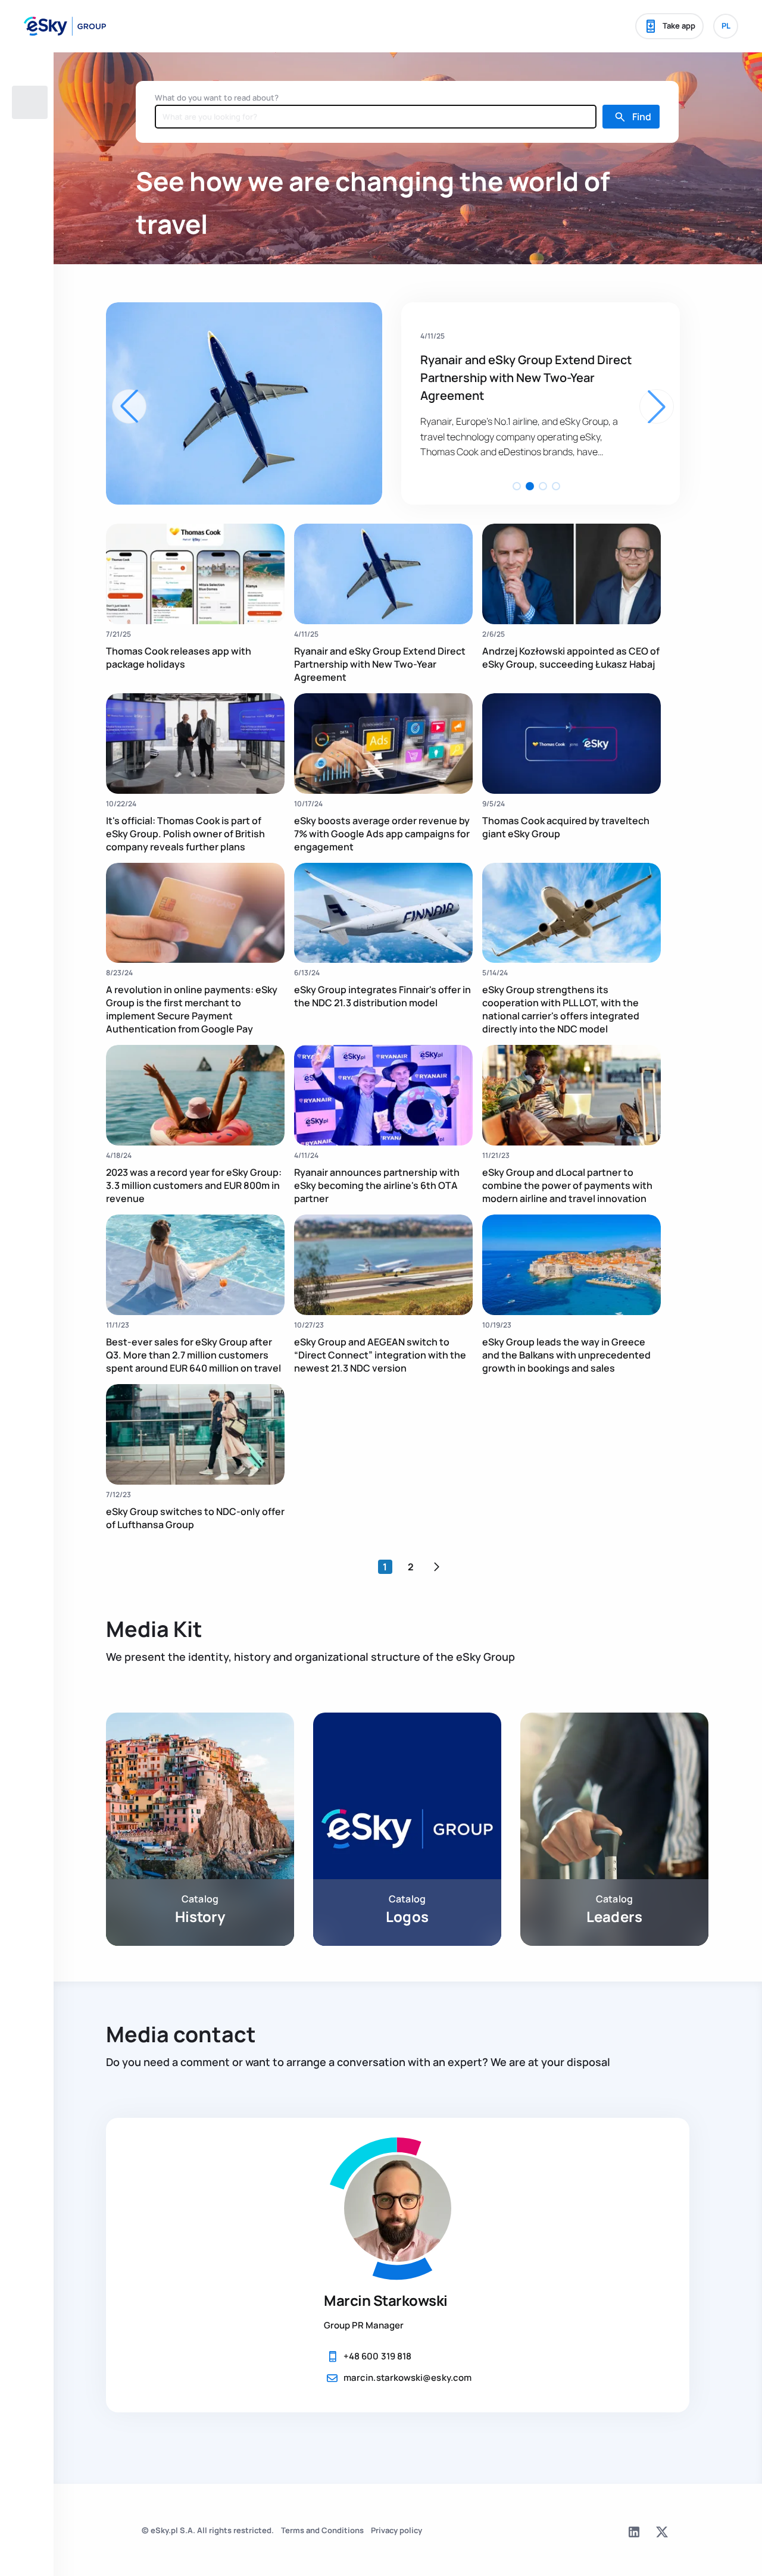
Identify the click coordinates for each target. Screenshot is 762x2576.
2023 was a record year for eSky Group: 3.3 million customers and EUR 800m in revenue (194, 1185)
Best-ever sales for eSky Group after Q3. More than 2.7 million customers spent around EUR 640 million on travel (193, 1355)
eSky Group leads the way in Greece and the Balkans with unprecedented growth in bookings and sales (566, 1355)
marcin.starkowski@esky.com (407, 2378)
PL (726, 26)
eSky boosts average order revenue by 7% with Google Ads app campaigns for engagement (382, 834)
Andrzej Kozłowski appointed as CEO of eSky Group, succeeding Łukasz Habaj (523, 378)
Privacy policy (396, 2530)
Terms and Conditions (322, 2530)
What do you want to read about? (217, 98)
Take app (679, 26)
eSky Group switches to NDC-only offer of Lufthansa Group (195, 1518)
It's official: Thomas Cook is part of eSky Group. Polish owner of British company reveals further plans (185, 834)
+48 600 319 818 (377, 2356)
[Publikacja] (244, 403)
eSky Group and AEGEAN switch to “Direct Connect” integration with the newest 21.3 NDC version (380, 1355)
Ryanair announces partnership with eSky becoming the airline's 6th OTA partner (377, 1185)
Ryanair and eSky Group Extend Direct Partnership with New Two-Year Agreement (380, 664)
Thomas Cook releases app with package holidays (179, 658)
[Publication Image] (195, 574)
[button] (517, 486)
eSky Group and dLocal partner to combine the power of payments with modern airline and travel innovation (567, 1185)
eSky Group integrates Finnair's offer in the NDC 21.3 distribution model (382, 996)
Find (642, 117)
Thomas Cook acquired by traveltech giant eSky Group (566, 827)
